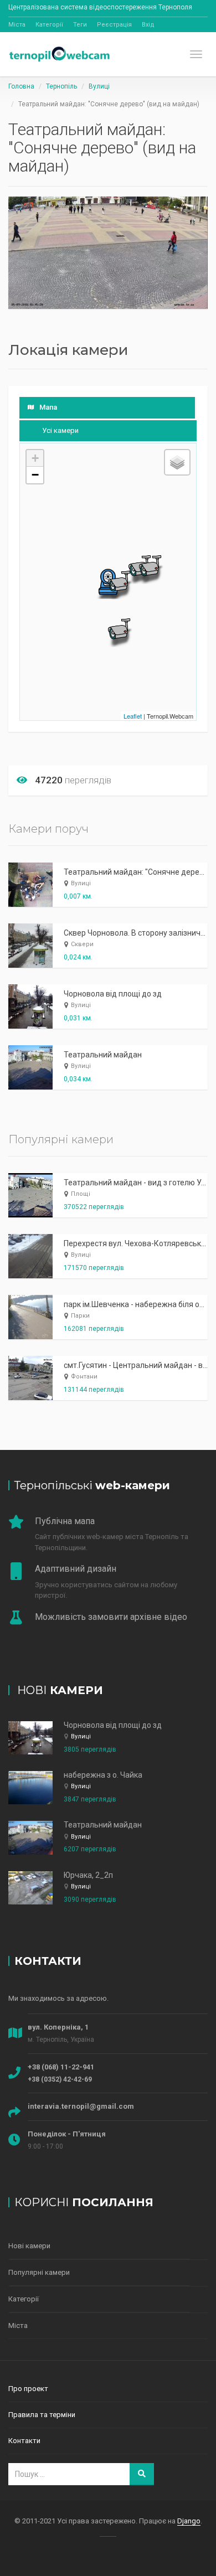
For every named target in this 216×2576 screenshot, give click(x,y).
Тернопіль (61, 86)
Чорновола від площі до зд (113, 994)
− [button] (35, 475)
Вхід (148, 25)
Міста (17, 25)
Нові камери (29, 2246)
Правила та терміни (42, 2415)
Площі (81, 1194)
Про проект (28, 2389)
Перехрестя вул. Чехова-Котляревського (138, 1243)
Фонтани (84, 1377)
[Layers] (177, 462)
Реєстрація (114, 25)
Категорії (49, 25)
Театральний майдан (103, 1055)
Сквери (82, 944)
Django (189, 2521)
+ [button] (35, 458)
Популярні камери (39, 2272)
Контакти (24, 2441)
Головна (21, 86)
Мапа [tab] (48, 407)
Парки (80, 1316)
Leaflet (133, 716)
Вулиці (99, 86)
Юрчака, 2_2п (88, 1875)
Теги (80, 25)
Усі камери (60, 430)
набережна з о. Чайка (103, 1775)
